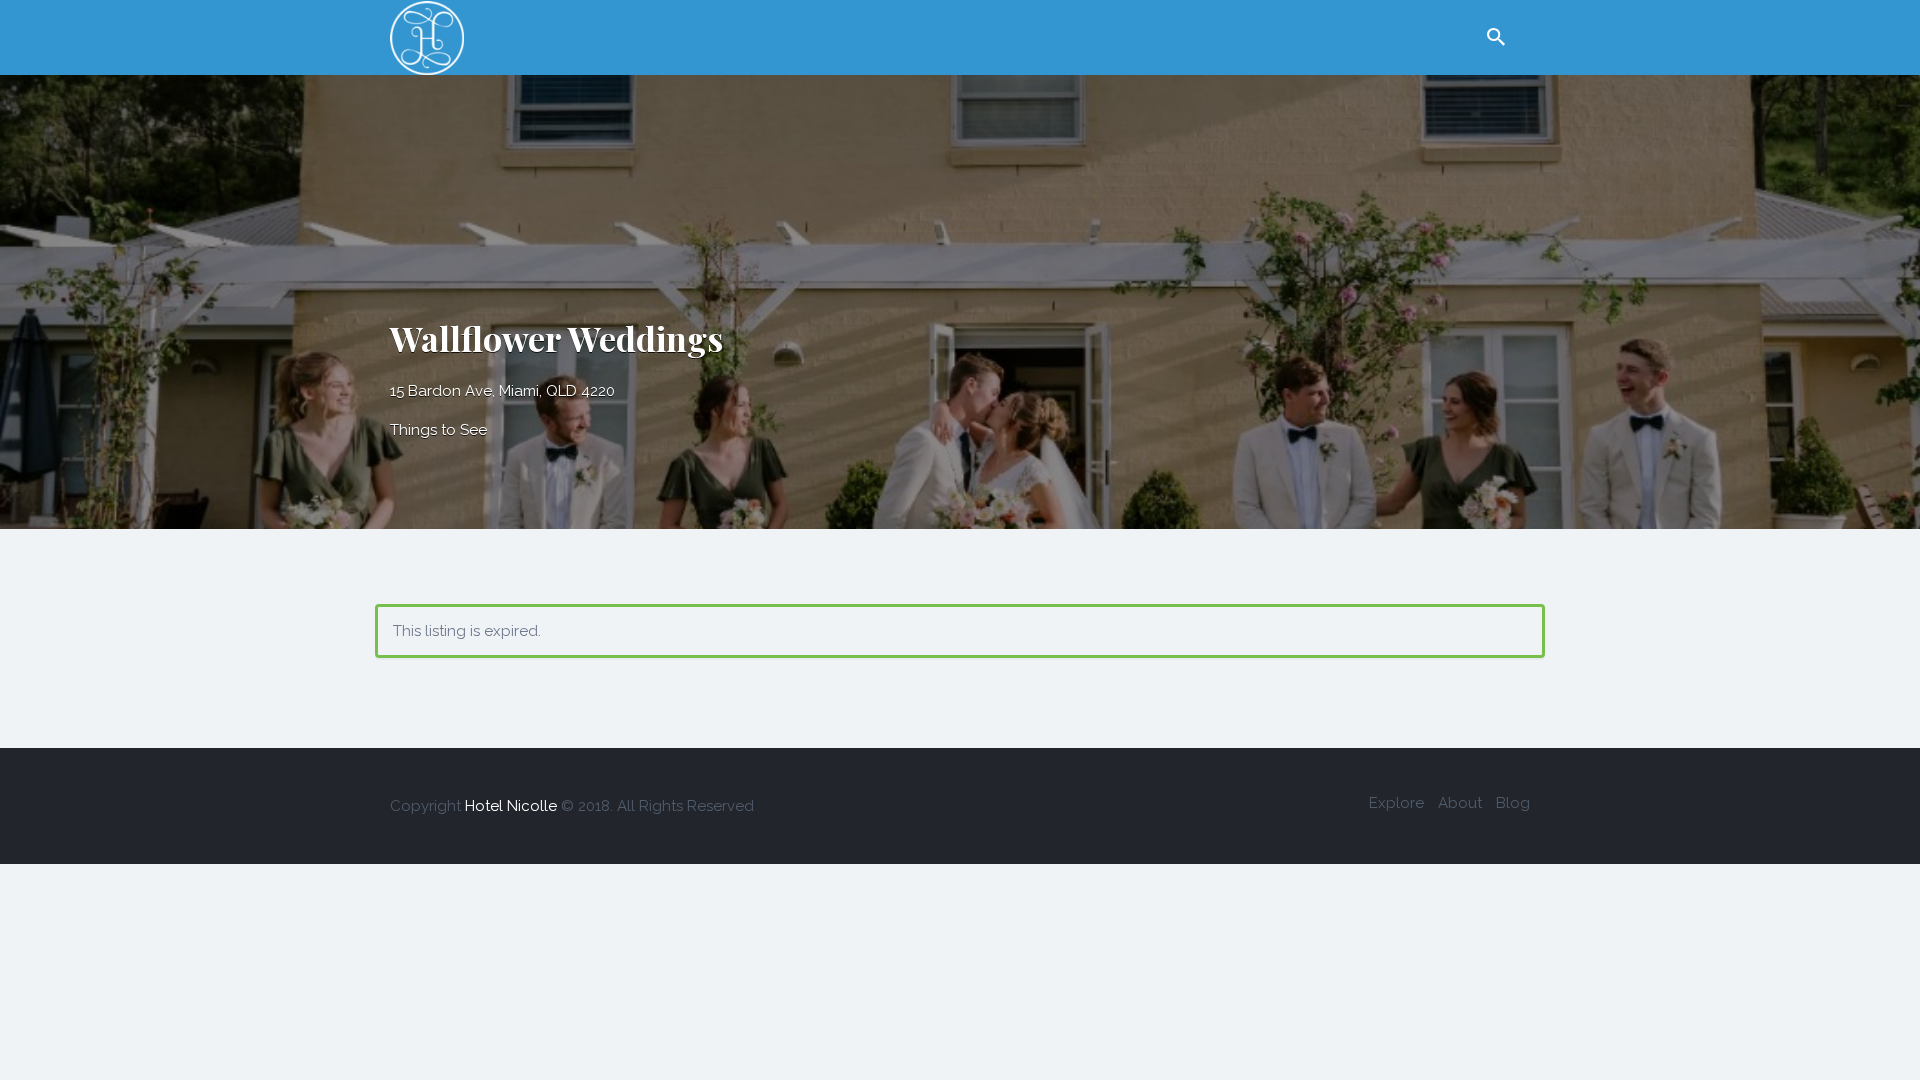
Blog (1513, 803)
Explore (1396, 803)
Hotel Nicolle (511, 806)
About (1460, 803)
